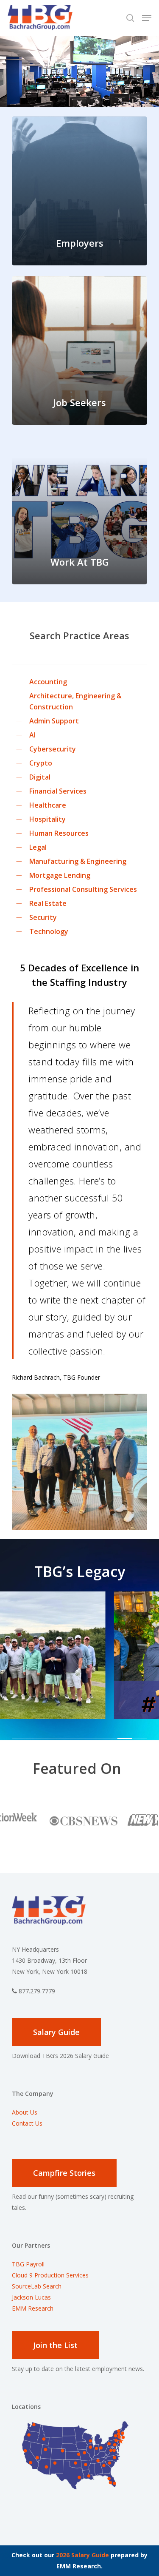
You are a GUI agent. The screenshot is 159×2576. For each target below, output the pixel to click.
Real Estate (48, 903)
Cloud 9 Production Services (50, 2275)
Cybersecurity (53, 749)
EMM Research (33, 2308)
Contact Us (27, 2123)
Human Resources (59, 833)
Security (43, 917)
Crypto (41, 763)
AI (32, 735)
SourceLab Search (38, 2286)
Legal (38, 847)
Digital (40, 777)
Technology (49, 931)
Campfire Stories (64, 2173)
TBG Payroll (28, 2264)
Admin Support (54, 721)
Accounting (48, 682)
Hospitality (47, 819)
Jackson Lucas (31, 2297)
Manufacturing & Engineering (78, 861)
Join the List (55, 2345)
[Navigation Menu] (147, 18)
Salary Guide (56, 2032)
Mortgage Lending (60, 875)
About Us (25, 2112)
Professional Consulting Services (83, 889)
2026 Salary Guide (82, 2555)
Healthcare (48, 805)
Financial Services (58, 791)
